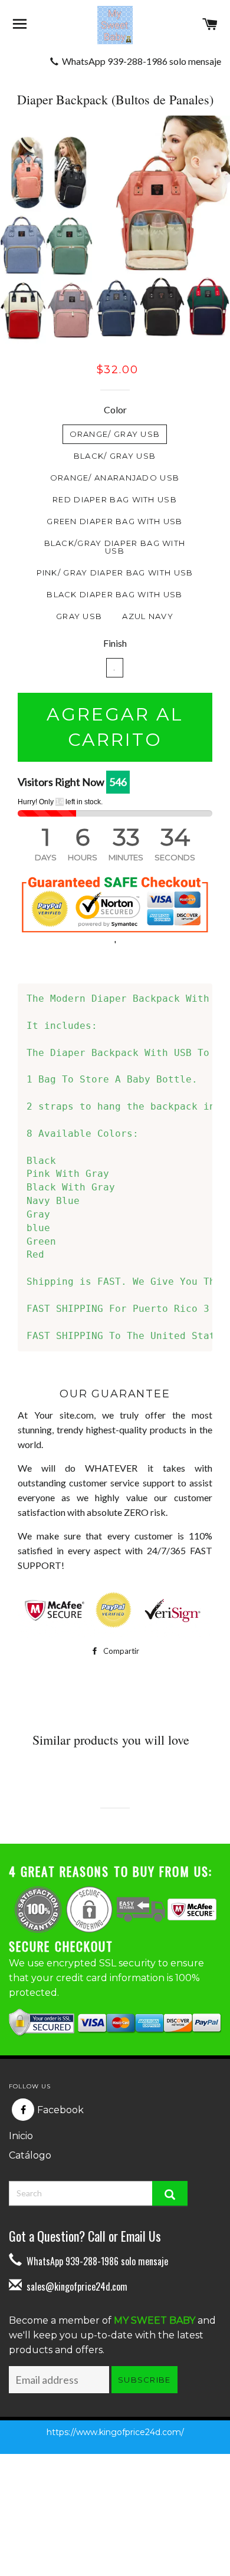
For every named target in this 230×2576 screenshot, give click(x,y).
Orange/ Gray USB (115, 434)
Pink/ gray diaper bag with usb (115, 573)
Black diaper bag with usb (115, 594)
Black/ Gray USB (115, 456)
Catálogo (30, 2155)
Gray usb (79, 616)
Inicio (21, 2136)
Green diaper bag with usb (115, 521)
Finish (115, 643)
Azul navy (148, 616)
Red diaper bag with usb (115, 499)
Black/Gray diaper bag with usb (115, 547)
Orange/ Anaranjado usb (115, 478)
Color (115, 409)
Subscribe (144, 2380)
